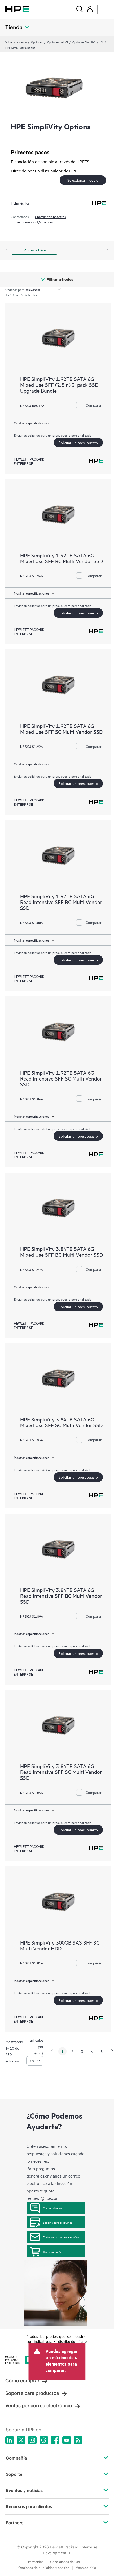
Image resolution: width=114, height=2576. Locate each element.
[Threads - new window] (44, 2440)
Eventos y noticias (24, 2490)
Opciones (37, 42)
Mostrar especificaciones (32, 423)
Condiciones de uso (65, 2562)
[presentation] (107, 251)
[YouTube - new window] (67, 2440)
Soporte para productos (58, 2222)
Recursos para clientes (29, 2506)
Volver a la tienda (16, 42)
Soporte (14, 2474)
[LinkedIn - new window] (10, 2440)
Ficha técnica (20, 203)
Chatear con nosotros (51, 216)
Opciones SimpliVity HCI (88, 42)
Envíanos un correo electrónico (62, 2237)
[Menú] (106, 9)
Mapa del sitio (86, 2568)
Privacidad (36, 2562)
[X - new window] (21, 2440)
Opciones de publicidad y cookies (44, 2568)
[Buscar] (80, 9)
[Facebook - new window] (55, 2440)
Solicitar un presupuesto (78, 442)
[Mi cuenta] (90, 9)
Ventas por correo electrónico (39, 2406)
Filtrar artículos (60, 279)
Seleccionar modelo (83, 180)
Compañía (16, 2458)
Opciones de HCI (58, 42)
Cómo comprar (52, 2252)
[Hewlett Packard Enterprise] (17, 9)
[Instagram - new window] (32, 2440)
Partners (15, 2523)
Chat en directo (52, 2208)
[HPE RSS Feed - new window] (78, 2440)
